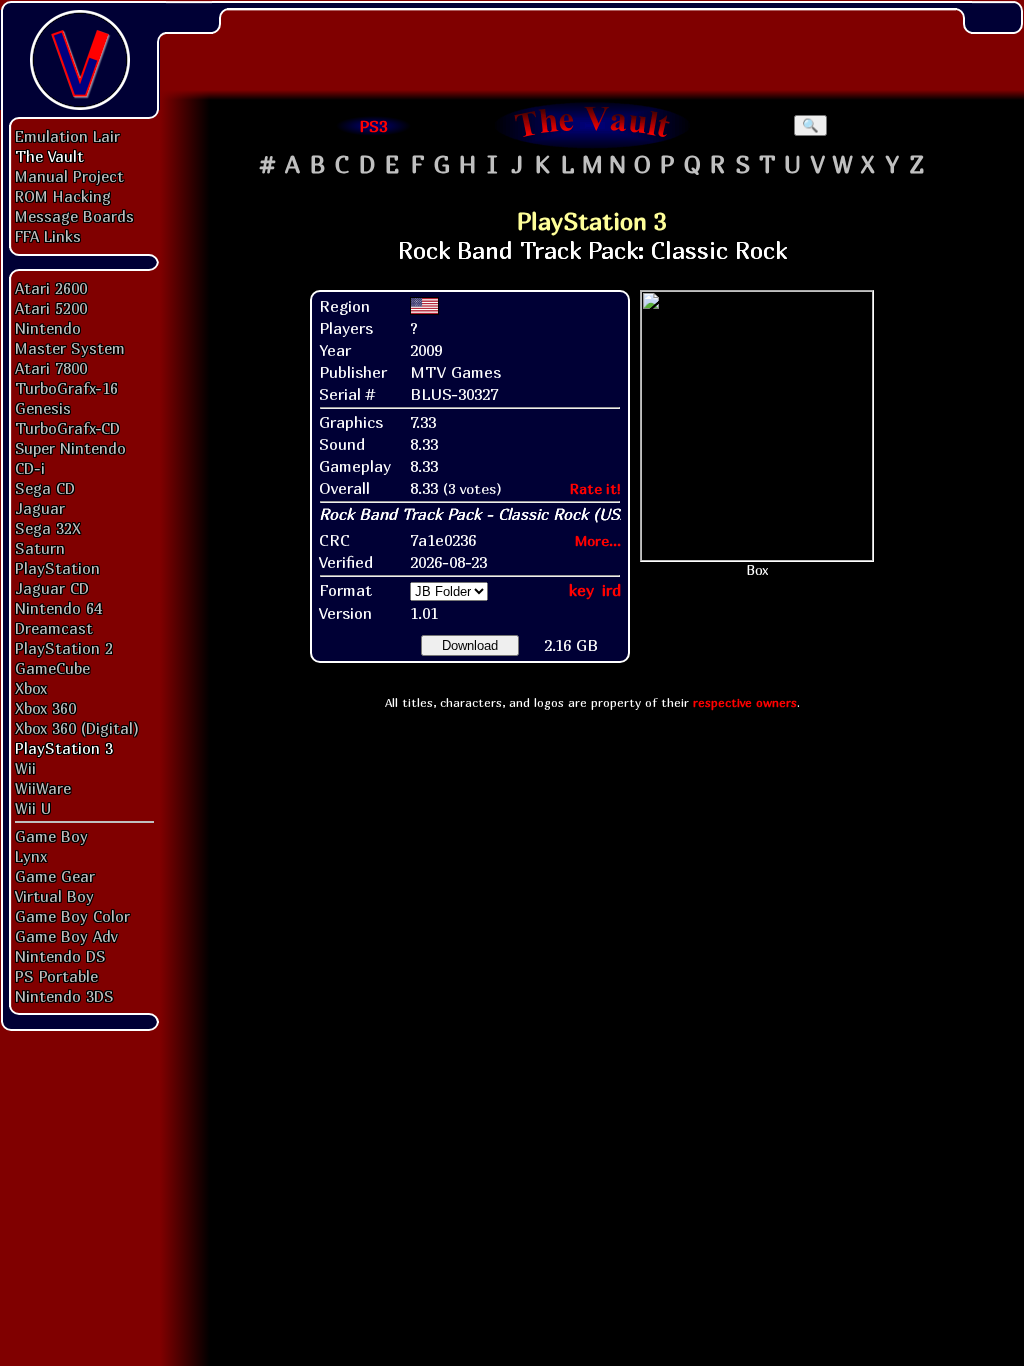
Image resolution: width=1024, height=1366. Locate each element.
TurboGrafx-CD (67, 428)
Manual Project (69, 176)
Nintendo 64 (58, 608)
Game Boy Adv (66, 936)
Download (470, 645)
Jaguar (40, 508)
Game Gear (55, 876)
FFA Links (48, 236)
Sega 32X (48, 528)
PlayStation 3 (64, 748)
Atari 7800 (51, 368)
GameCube (52, 668)
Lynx (31, 856)
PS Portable (56, 976)
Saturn (40, 548)
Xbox (31, 688)
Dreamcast (54, 628)
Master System (70, 348)
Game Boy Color (72, 916)
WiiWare (43, 788)
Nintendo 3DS (64, 996)
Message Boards (74, 216)
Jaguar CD (52, 588)
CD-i (30, 468)
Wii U (33, 808)
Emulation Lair (67, 136)
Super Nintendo (70, 448)
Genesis (43, 408)
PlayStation (57, 568)
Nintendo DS (60, 956)
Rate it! (595, 488)
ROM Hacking (63, 196)
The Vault (49, 156)
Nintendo (48, 328)
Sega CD (45, 488)
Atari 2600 (51, 288)
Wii (25, 768)
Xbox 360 (45, 708)
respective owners (745, 702)
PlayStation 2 (64, 648)
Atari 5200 (51, 308)
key (581, 590)
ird (611, 590)
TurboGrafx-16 (66, 388)
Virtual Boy (54, 896)
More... (598, 540)
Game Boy (51, 836)
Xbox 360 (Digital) (77, 728)
